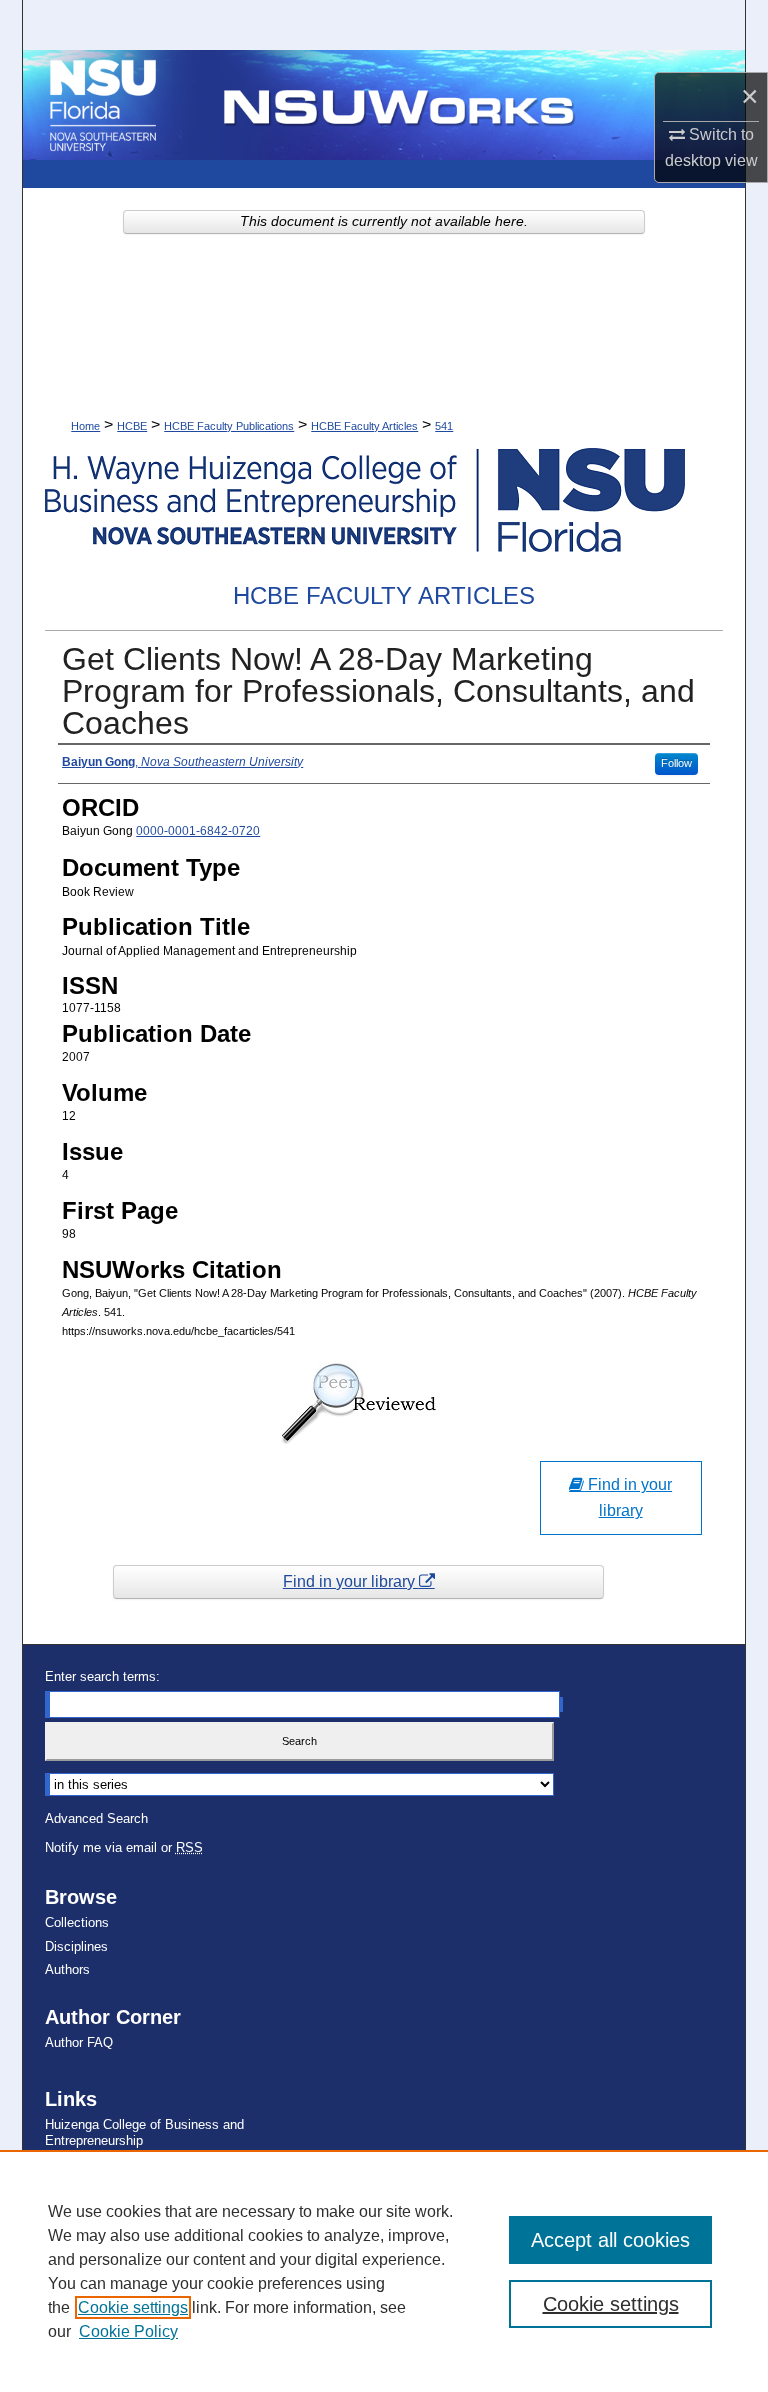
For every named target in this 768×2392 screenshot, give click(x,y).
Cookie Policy (128, 2331)
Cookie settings (133, 2307)
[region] (384, 2271)
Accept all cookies (610, 2240)
